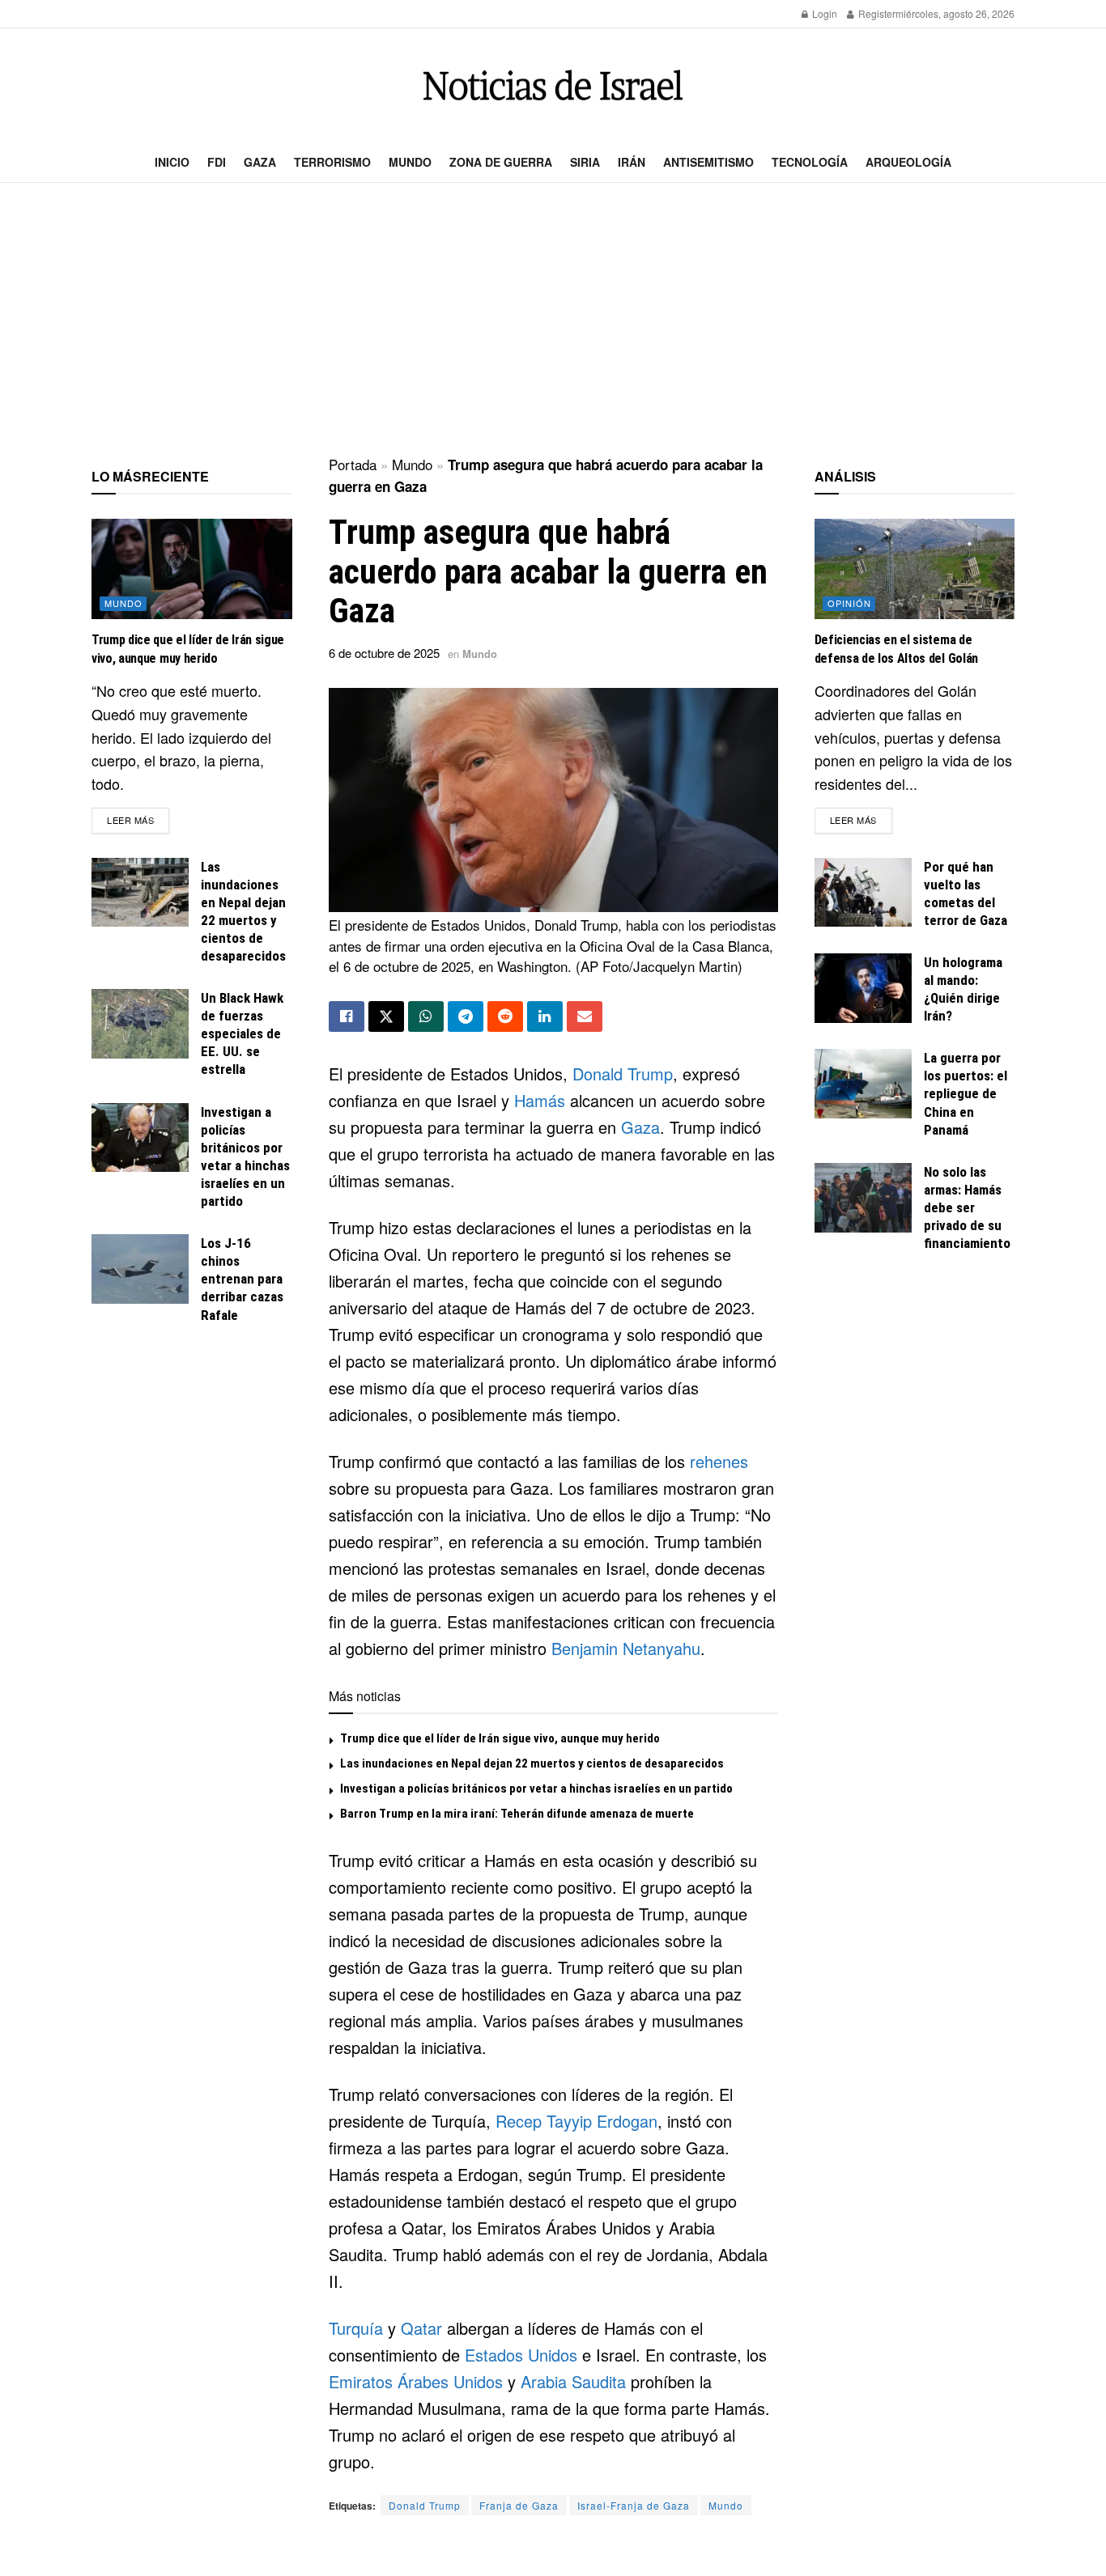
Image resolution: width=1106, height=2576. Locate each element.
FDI (217, 162)
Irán (632, 162)
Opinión (849, 603)
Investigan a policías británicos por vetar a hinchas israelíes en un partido (536, 1789)
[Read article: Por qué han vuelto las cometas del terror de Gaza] (863, 893)
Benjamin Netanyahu (626, 1648)
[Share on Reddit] (505, 1016)
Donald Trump (623, 1074)
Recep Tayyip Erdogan (576, 2121)
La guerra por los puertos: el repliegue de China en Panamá (966, 1093)
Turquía (356, 2328)
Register (876, 13)
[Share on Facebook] (347, 1016)
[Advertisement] (553, 320)
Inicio (172, 162)
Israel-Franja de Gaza (634, 2505)
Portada (353, 464)
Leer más (138, 819)
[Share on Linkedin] (545, 1016)
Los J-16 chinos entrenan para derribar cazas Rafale (242, 1279)
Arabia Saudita (573, 2381)
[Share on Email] (585, 1016)
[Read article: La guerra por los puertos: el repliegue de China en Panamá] (863, 1084)
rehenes (719, 1461)
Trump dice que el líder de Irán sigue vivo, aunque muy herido (500, 1738)
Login (823, 13)
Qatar (421, 2328)
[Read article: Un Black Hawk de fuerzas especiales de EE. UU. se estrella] (140, 1024)
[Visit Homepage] (553, 85)
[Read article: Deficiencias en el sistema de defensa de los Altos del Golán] (915, 569)
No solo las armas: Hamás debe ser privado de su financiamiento (967, 1207)
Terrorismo (332, 162)
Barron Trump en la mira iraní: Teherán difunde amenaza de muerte (517, 1814)
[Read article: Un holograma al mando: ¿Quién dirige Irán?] (863, 988)
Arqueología (908, 162)
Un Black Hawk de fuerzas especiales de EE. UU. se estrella (242, 1033)
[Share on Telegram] (466, 1016)
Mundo (410, 162)
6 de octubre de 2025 (384, 653)
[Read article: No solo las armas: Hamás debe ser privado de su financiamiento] (863, 1198)
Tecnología (810, 162)
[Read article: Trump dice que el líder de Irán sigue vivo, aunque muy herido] (192, 569)
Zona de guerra (501, 162)
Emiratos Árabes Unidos (416, 2381)
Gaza (260, 162)
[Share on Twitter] (386, 1016)
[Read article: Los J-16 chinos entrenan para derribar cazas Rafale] (140, 1269)
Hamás (540, 1100)
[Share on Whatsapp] (426, 1016)
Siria (585, 162)
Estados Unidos (521, 2355)
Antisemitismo (708, 162)
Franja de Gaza (519, 2505)
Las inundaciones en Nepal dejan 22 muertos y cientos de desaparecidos (532, 1763)
